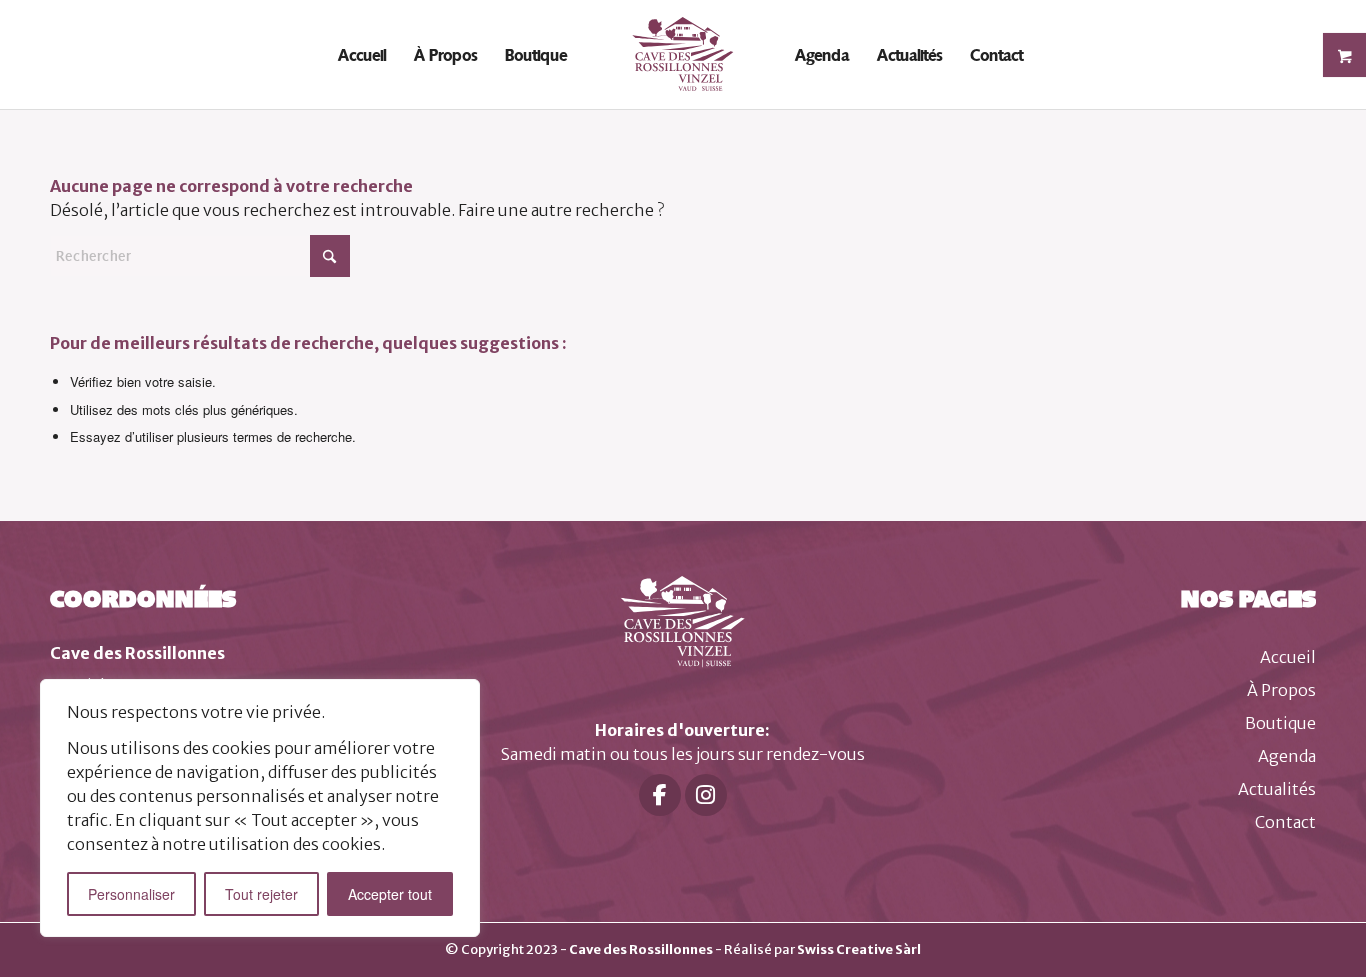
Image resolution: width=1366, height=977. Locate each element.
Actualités (1277, 789)
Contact (1285, 822)
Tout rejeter (261, 894)
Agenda (1287, 756)
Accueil (1288, 657)
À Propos (1281, 690)
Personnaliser (131, 894)
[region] (260, 808)
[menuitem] (362, 55)
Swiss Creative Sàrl (859, 949)
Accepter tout (390, 894)
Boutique (1280, 723)
